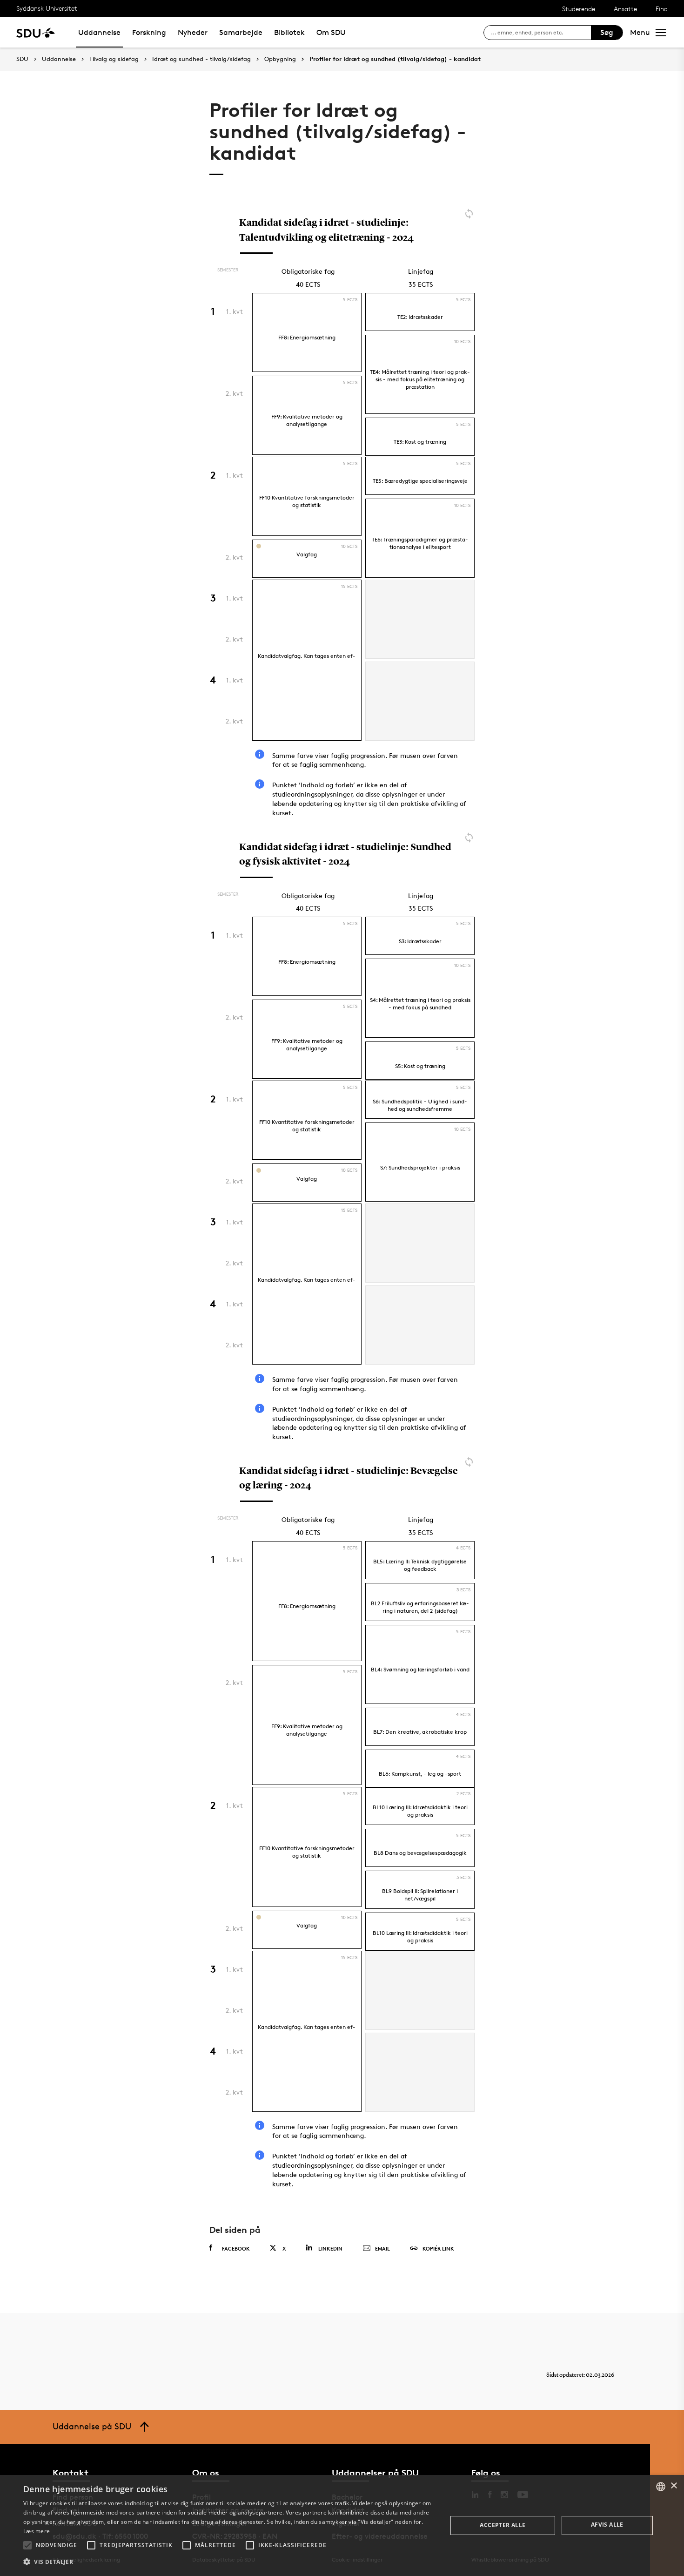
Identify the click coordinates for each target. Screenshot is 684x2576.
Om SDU (331, 32)
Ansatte (625, 9)
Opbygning (280, 59)
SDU (22, 59)
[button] (27, 2545)
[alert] (342, 2525)
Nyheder (193, 32)
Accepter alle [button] (503, 2525)
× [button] (674, 2486)
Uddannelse (99, 32)
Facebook (236, 2248)
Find (662, 9)
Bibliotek (289, 32)
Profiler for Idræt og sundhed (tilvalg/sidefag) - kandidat (395, 59)
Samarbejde (241, 32)
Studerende (579, 9)
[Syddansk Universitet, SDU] (36, 32)
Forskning (149, 32)
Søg (607, 32)
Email (382, 2248)
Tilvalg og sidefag (114, 59)
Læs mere (37, 2531)
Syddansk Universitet (47, 8)
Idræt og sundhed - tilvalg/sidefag (201, 59)
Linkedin (330, 2248)
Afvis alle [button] (607, 2525)
